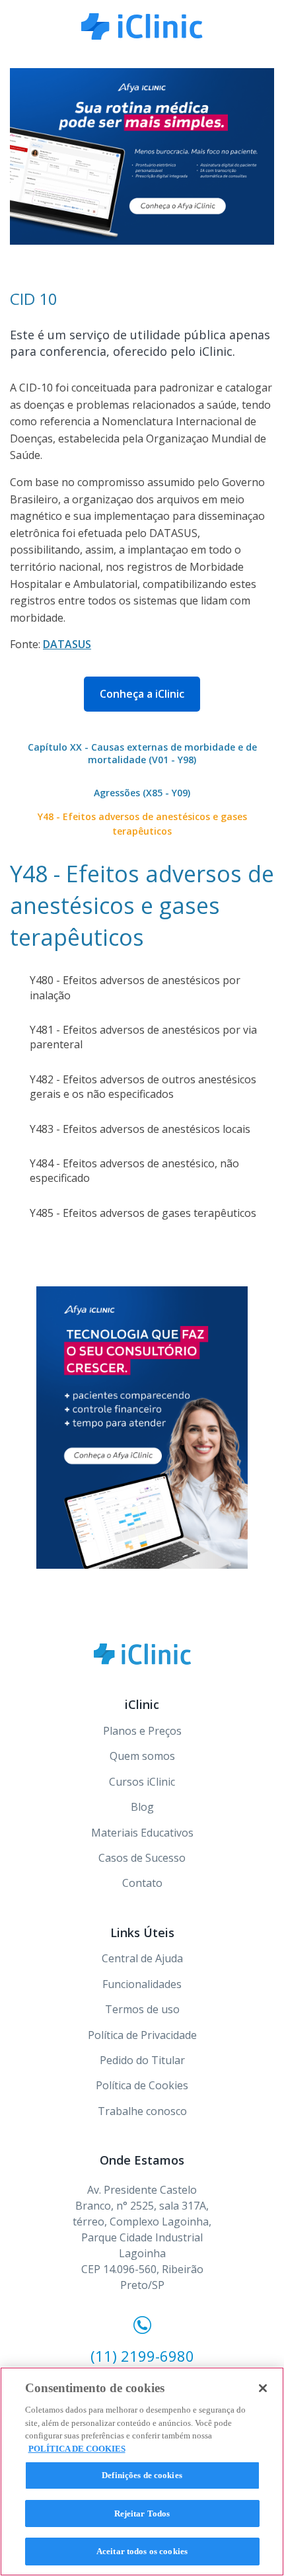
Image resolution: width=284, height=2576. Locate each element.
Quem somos (142, 1756)
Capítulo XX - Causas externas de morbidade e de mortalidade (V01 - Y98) (142, 754)
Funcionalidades (142, 1984)
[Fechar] (263, 2388)
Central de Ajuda (142, 1958)
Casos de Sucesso (142, 1858)
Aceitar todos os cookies (142, 2551)
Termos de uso (142, 2009)
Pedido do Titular (142, 2060)
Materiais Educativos (142, 1833)
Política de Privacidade (142, 2035)
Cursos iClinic (142, 1782)
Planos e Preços (142, 1731)
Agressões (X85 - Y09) (142, 793)
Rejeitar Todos (142, 2514)
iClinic (142, 1654)
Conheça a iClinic (142, 694)
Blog (142, 1807)
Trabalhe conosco (142, 2111)
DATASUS (67, 644)
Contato (142, 1883)
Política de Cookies (142, 2085)
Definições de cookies (142, 2475)
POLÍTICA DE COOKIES (77, 2449)
